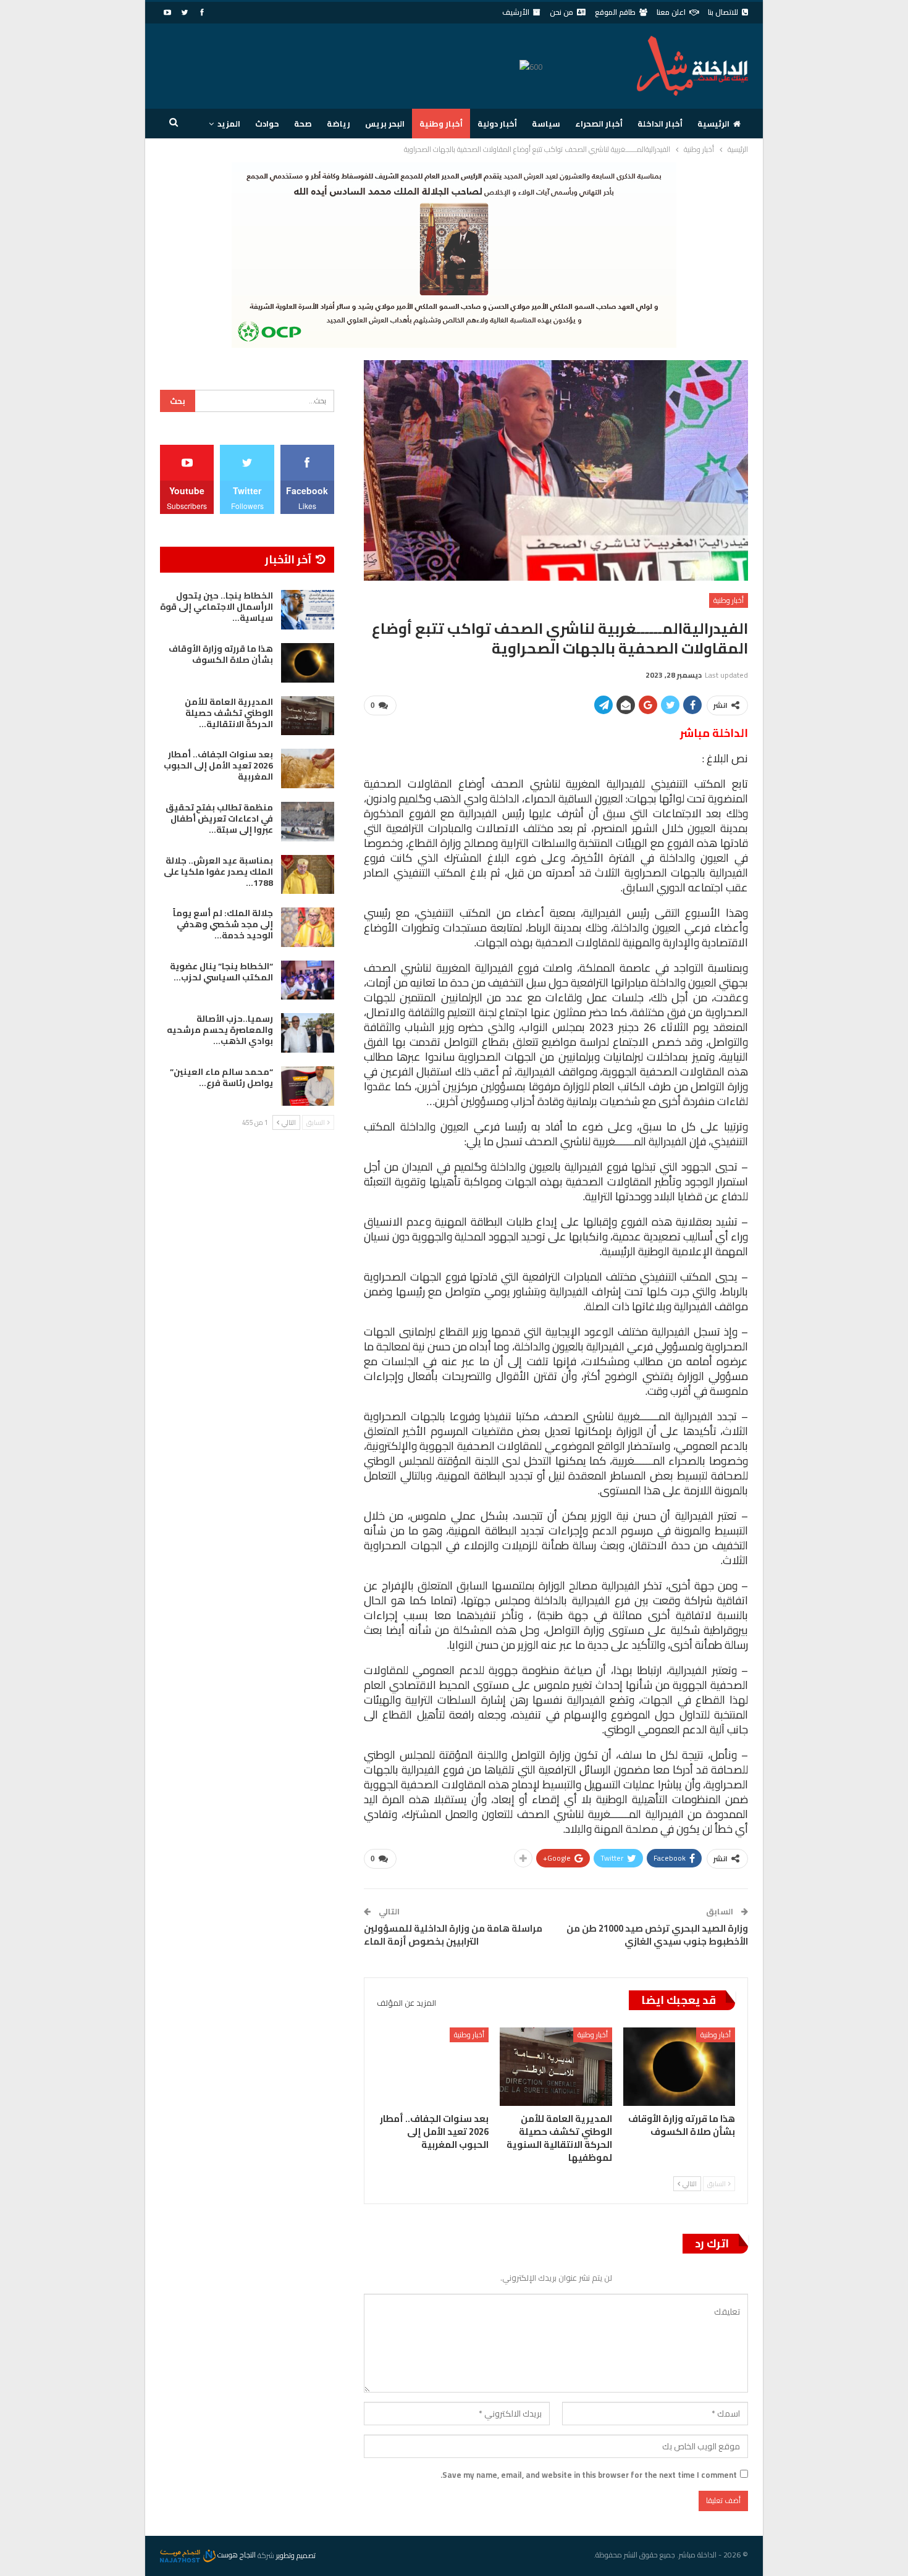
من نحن (561, 12)
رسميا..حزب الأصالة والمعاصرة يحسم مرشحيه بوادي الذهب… (220, 1030)
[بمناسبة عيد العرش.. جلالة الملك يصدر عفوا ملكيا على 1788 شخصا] (308, 875)
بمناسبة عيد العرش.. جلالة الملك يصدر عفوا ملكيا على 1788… (218, 872)
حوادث (267, 124)
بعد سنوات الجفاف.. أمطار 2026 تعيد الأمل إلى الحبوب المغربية (218, 765)
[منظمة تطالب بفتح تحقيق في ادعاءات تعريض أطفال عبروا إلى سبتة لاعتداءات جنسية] (308, 822)
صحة (303, 124)
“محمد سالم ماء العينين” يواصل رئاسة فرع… (221, 1077)
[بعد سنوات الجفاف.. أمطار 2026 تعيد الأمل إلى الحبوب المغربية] (433, 2067)
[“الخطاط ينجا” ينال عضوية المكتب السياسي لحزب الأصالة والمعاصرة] (308, 980)
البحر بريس (385, 124)
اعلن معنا (671, 12)
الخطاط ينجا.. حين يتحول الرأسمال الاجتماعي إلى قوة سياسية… (216, 607)
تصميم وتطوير (296, 2555)
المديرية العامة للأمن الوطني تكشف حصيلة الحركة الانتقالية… (229, 713)
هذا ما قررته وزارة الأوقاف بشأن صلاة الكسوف (221, 654)
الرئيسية (713, 124)
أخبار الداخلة (660, 124)
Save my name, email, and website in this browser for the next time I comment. (589, 2475)
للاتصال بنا (723, 12)
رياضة (338, 124)
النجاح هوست (236, 2555)
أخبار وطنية (441, 124)
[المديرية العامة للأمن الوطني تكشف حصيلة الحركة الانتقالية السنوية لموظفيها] (556, 2067)
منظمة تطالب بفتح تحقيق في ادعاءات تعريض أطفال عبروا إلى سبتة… (219, 819)
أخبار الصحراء (599, 124)
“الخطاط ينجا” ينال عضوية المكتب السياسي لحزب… (221, 972)
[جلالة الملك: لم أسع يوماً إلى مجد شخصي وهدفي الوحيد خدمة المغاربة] (308, 927)
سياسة (546, 124)
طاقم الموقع (615, 12)
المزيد (229, 124)
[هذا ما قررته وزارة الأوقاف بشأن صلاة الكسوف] (679, 2067)
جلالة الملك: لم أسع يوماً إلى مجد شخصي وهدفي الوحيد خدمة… (223, 924)
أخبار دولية (497, 124)
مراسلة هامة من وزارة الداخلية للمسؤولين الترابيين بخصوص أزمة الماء (453, 1935)
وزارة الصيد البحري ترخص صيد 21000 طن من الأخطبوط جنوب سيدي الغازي (657, 1935)
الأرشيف (516, 12)
